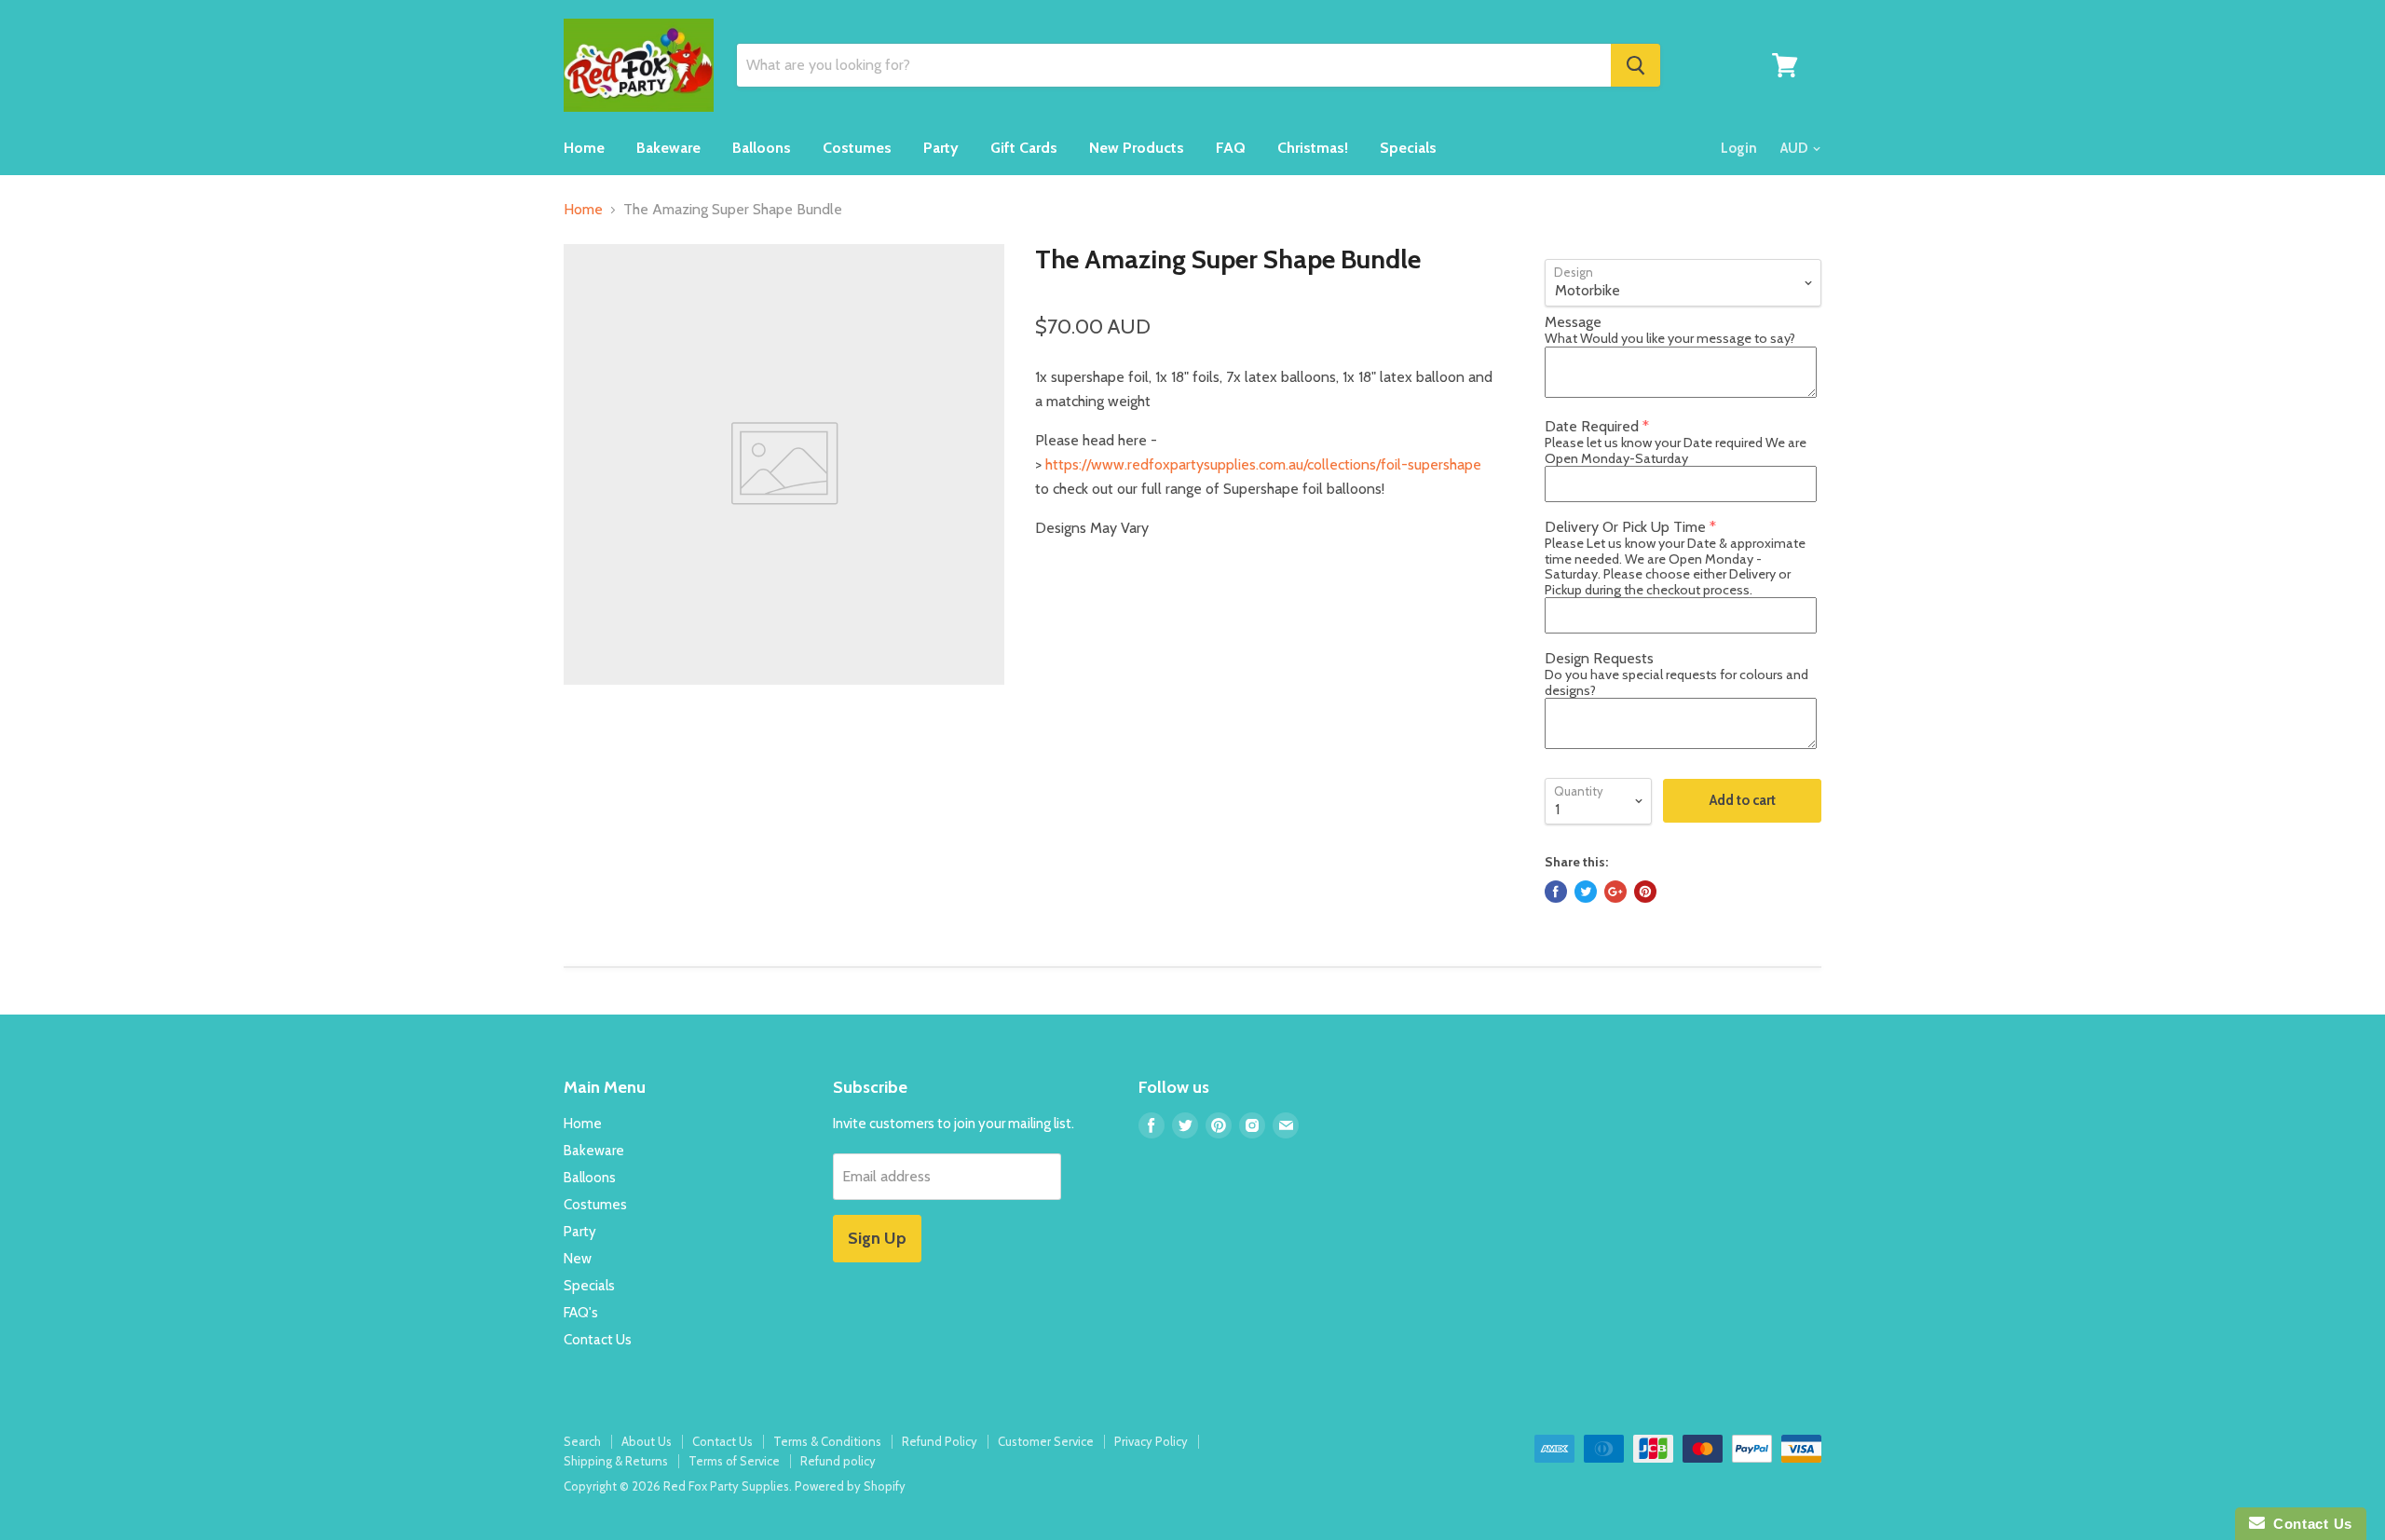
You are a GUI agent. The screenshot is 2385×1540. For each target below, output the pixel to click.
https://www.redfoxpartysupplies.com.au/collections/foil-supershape (1263, 464)
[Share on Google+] (1615, 892)
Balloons (762, 148)
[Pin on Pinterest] (1645, 892)
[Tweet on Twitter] (1586, 892)
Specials (1408, 148)
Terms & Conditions (827, 1441)
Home (584, 148)
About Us (647, 1441)
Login (1739, 148)
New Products (1137, 148)
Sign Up (877, 1238)
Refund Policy (940, 1441)
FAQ (1231, 148)
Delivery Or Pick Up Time (1625, 527)
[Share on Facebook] (1556, 892)
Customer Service (1046, 1441)
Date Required (1592, 426)
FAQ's (581, 1313)
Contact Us (598, 1340)
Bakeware (668, 148)
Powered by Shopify (850, 1486)
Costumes (857, 148)
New (578, 1259)
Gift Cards (1024, 148)
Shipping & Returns (616, 1461)
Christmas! (1313, 148)
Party (941, 148)
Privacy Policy (1151, 1441)
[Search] (1635, 65)
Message (1573, 322)
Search (582, 1441)
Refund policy (838, 1461)
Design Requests (1599, 658)
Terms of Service (734, 1461)
